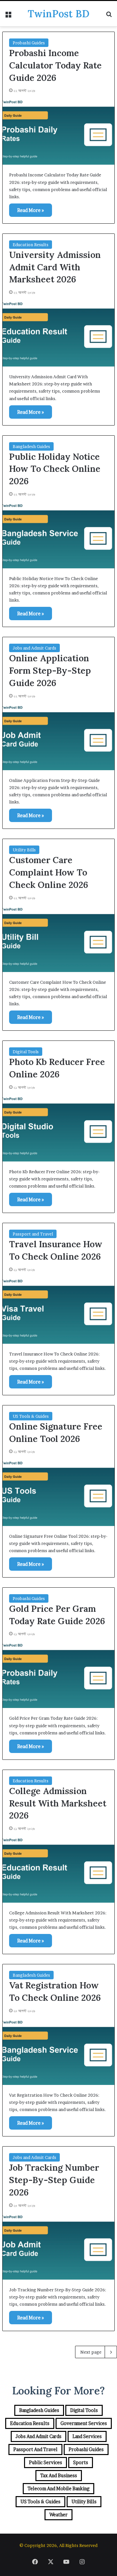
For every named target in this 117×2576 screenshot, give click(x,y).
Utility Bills (24, 850)
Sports (81, 2462)
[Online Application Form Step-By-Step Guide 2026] (58, 736)
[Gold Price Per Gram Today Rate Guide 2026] (58, 1674)
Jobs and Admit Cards (34, 648)
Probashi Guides (29, 43)
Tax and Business (59, 2475)
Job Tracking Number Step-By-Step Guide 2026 (54, 2180)
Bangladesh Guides (31, 446)
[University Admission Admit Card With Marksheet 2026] (58, 333)
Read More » (31, 210)
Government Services (84, 2423)
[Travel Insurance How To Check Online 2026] (58, 1310)
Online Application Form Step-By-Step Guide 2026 (50, 670)
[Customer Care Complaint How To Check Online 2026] (58, 938)
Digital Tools (26, 1052)
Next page (91, 2352)
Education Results (31, 245)
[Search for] (109, 16)
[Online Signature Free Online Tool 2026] (58, 1492)
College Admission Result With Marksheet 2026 (58, 1803)
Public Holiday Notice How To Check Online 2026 (55, 469)
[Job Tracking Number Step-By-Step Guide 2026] (58, 2246)
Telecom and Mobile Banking (58, 2488)
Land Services (87, 2436)
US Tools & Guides (31, 1416)
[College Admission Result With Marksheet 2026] (58, 1869)
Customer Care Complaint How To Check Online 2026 (49, 872)
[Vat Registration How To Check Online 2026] (58, 2051)
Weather (58, 2515)
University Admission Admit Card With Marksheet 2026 (55, 267)
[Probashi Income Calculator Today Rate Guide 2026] (58, 131)
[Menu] (8, 16)
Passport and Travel (33, 1234)
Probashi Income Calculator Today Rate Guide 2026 (55, 65)
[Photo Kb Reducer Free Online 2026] (58, 1128)
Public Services (45, 2462)
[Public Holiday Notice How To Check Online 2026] (58, 535)
